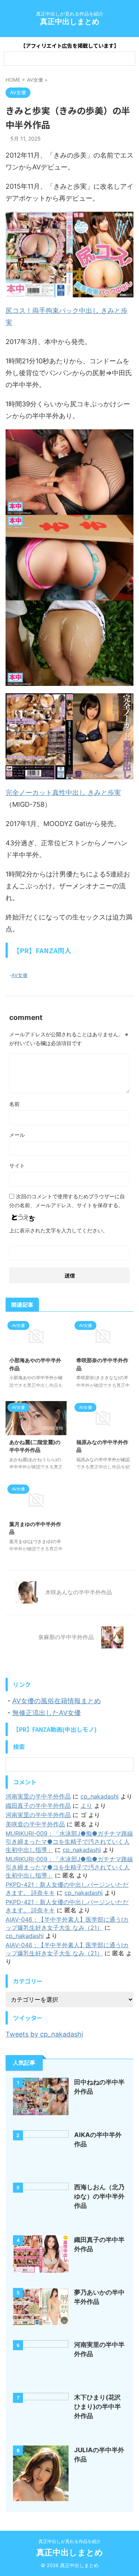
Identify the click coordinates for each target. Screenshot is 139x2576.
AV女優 (19, 975)
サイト (17, 1165)
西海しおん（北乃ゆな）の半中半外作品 (99, 2196)
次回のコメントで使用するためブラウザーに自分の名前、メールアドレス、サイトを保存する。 (67, 1201)
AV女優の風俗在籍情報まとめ (57, 1701)
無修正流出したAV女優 (47, 1713)
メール (17, 1135)
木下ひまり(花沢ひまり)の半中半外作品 (97, 2407)
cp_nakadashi (100, 1796)
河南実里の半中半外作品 (38, 1796)
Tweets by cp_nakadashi (44, 2034)
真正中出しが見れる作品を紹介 (70, 2541)
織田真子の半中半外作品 (38, 1806)
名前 (14, 1104)
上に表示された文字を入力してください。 (59, 1230)
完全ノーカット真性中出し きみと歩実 (63, 792)
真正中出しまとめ (70, 22)
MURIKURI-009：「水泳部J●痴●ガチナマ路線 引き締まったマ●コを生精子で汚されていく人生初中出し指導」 (69, 1842)
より (86, 1806)
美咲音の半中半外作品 (35, 1824)
